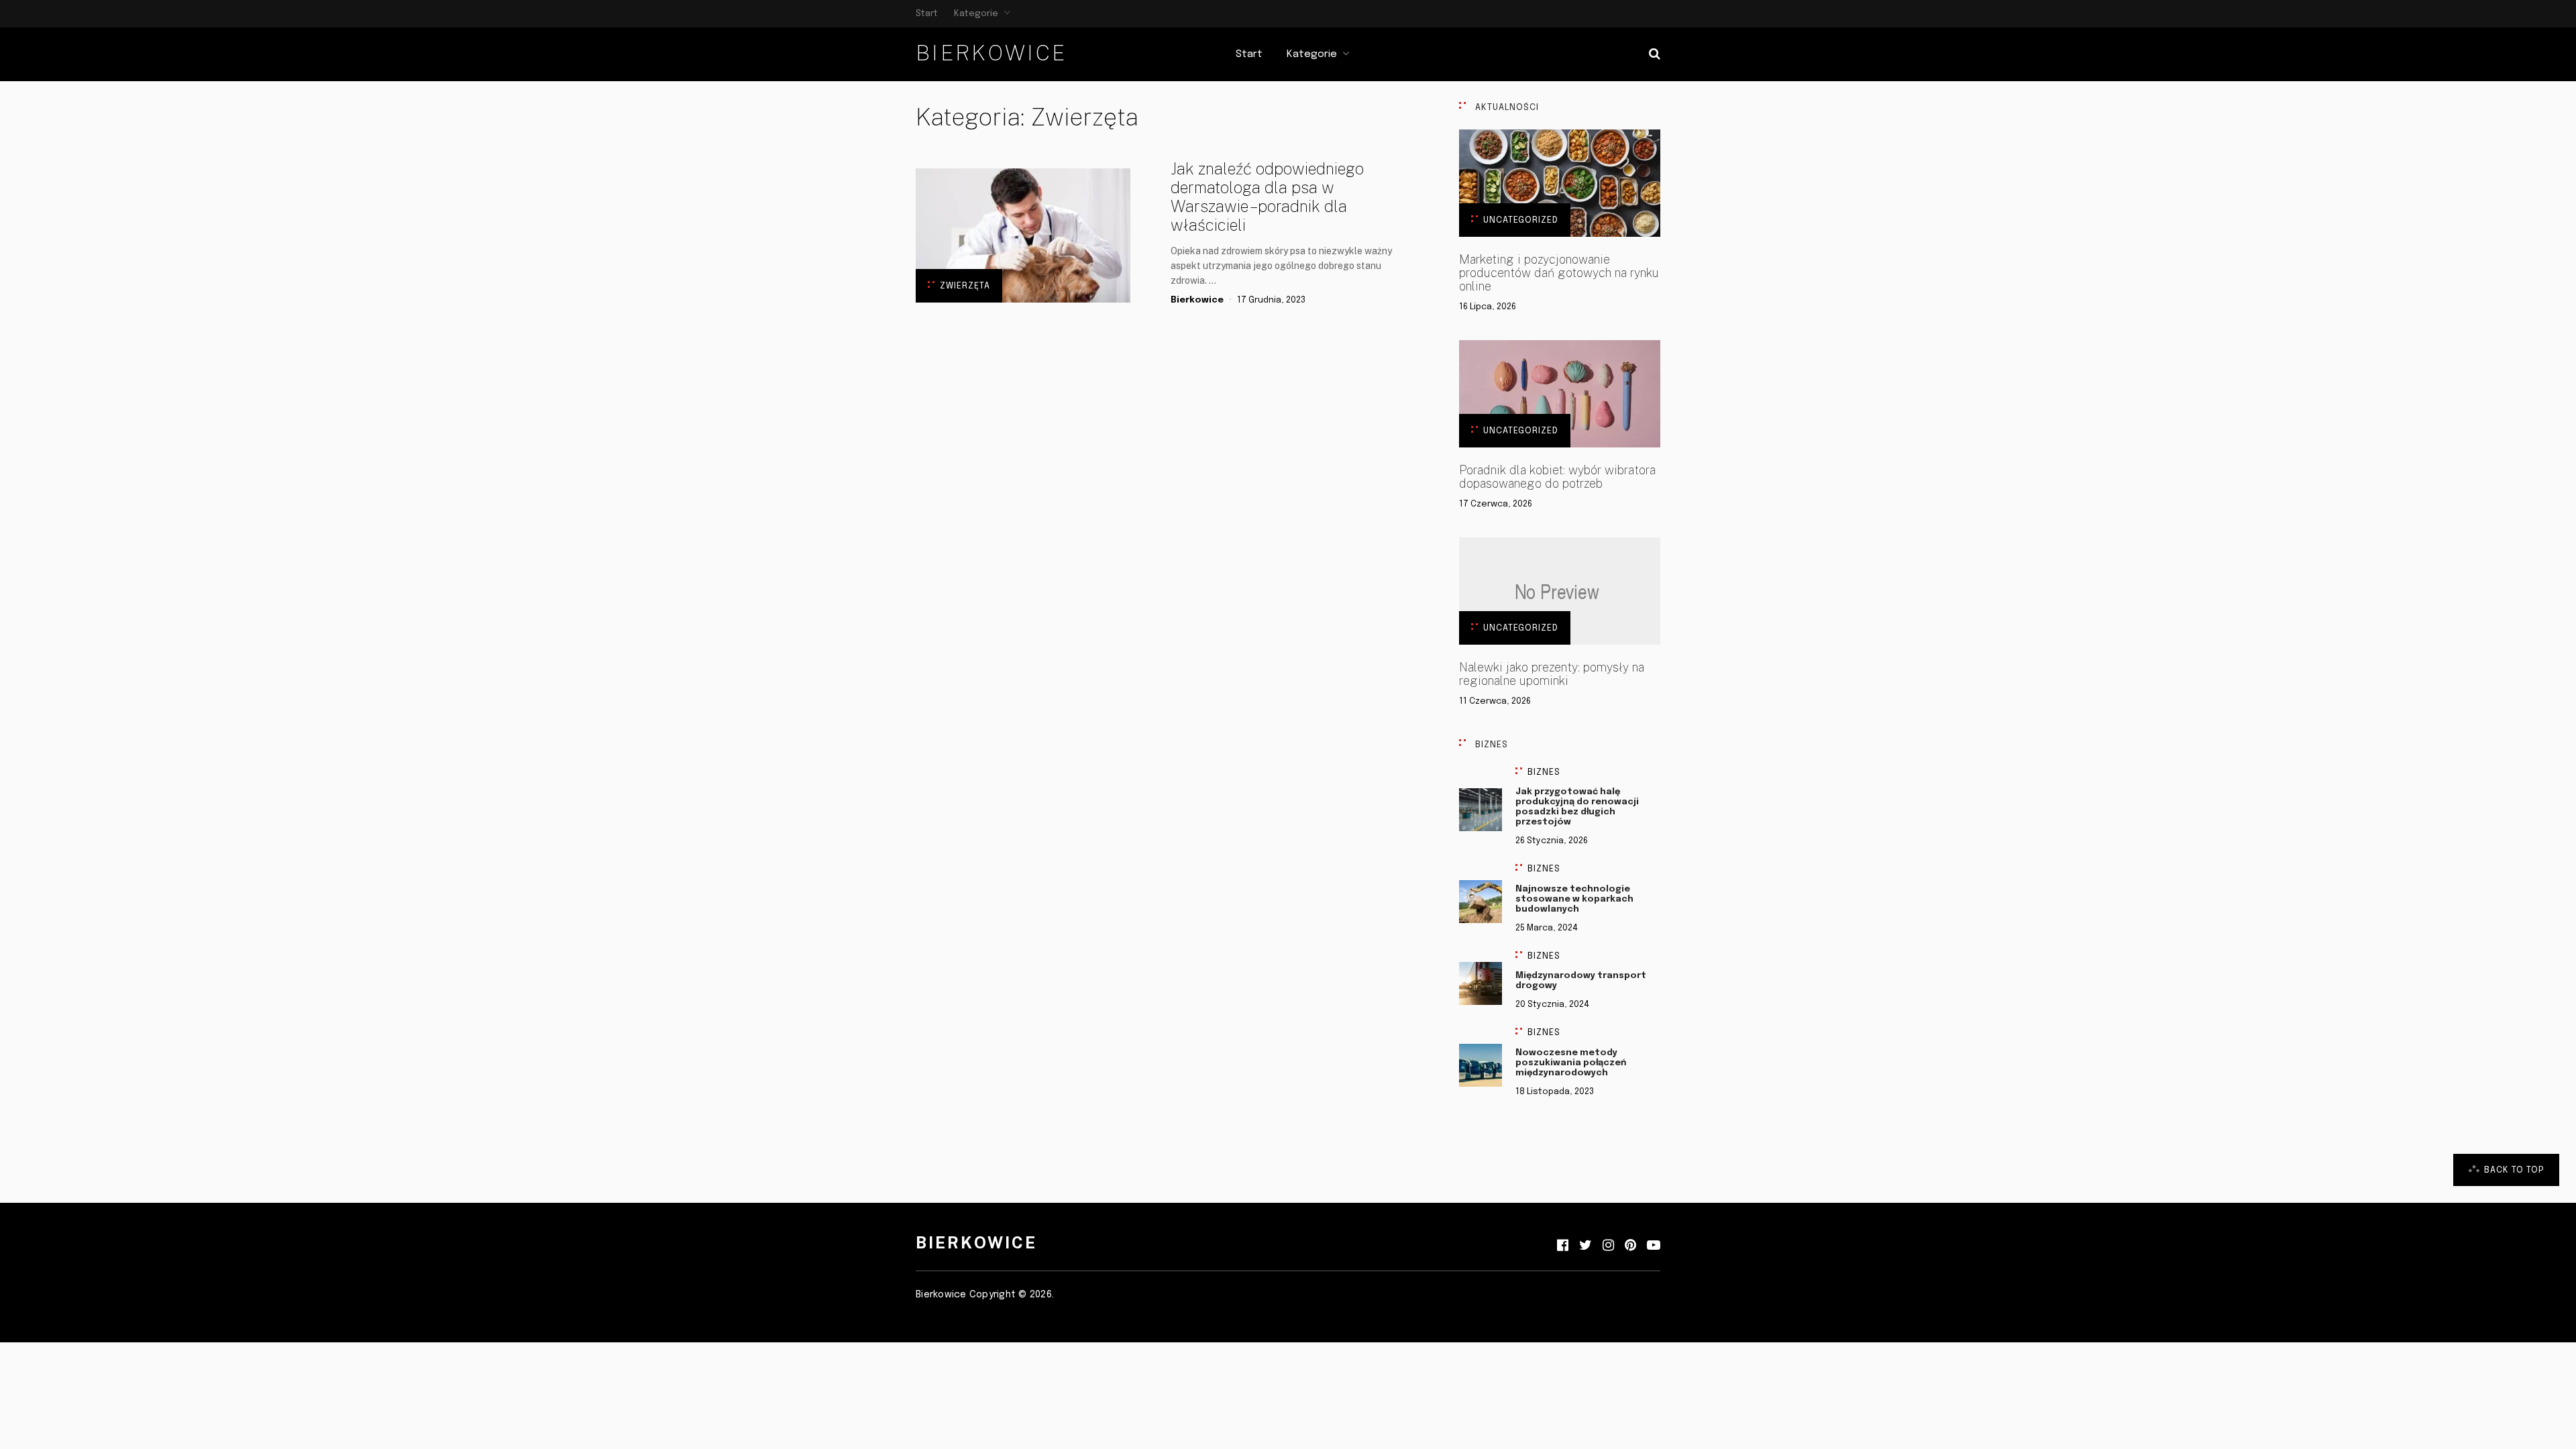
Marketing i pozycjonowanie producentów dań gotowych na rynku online (1559, 273)
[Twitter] (1586, 1246)
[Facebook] (1563, 1246)
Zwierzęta (965, 286)
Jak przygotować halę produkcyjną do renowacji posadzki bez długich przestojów (1577, 807)
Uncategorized (1521, 220)
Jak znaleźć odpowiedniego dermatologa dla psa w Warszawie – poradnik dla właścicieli (1267, 197)
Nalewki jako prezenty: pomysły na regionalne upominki (1552, 674)
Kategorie (976, 14)
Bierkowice (991, 53)
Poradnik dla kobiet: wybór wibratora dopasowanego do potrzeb (1557, 477)
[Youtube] (1654, 1246)
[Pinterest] (1630, 1246)
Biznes (1544, 772)
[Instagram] (1608, 1246)
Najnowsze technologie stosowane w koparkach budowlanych (1574, 899)
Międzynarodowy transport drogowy (1581, 981)
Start (927, 14)
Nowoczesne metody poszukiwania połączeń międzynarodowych (1571, 1063)
